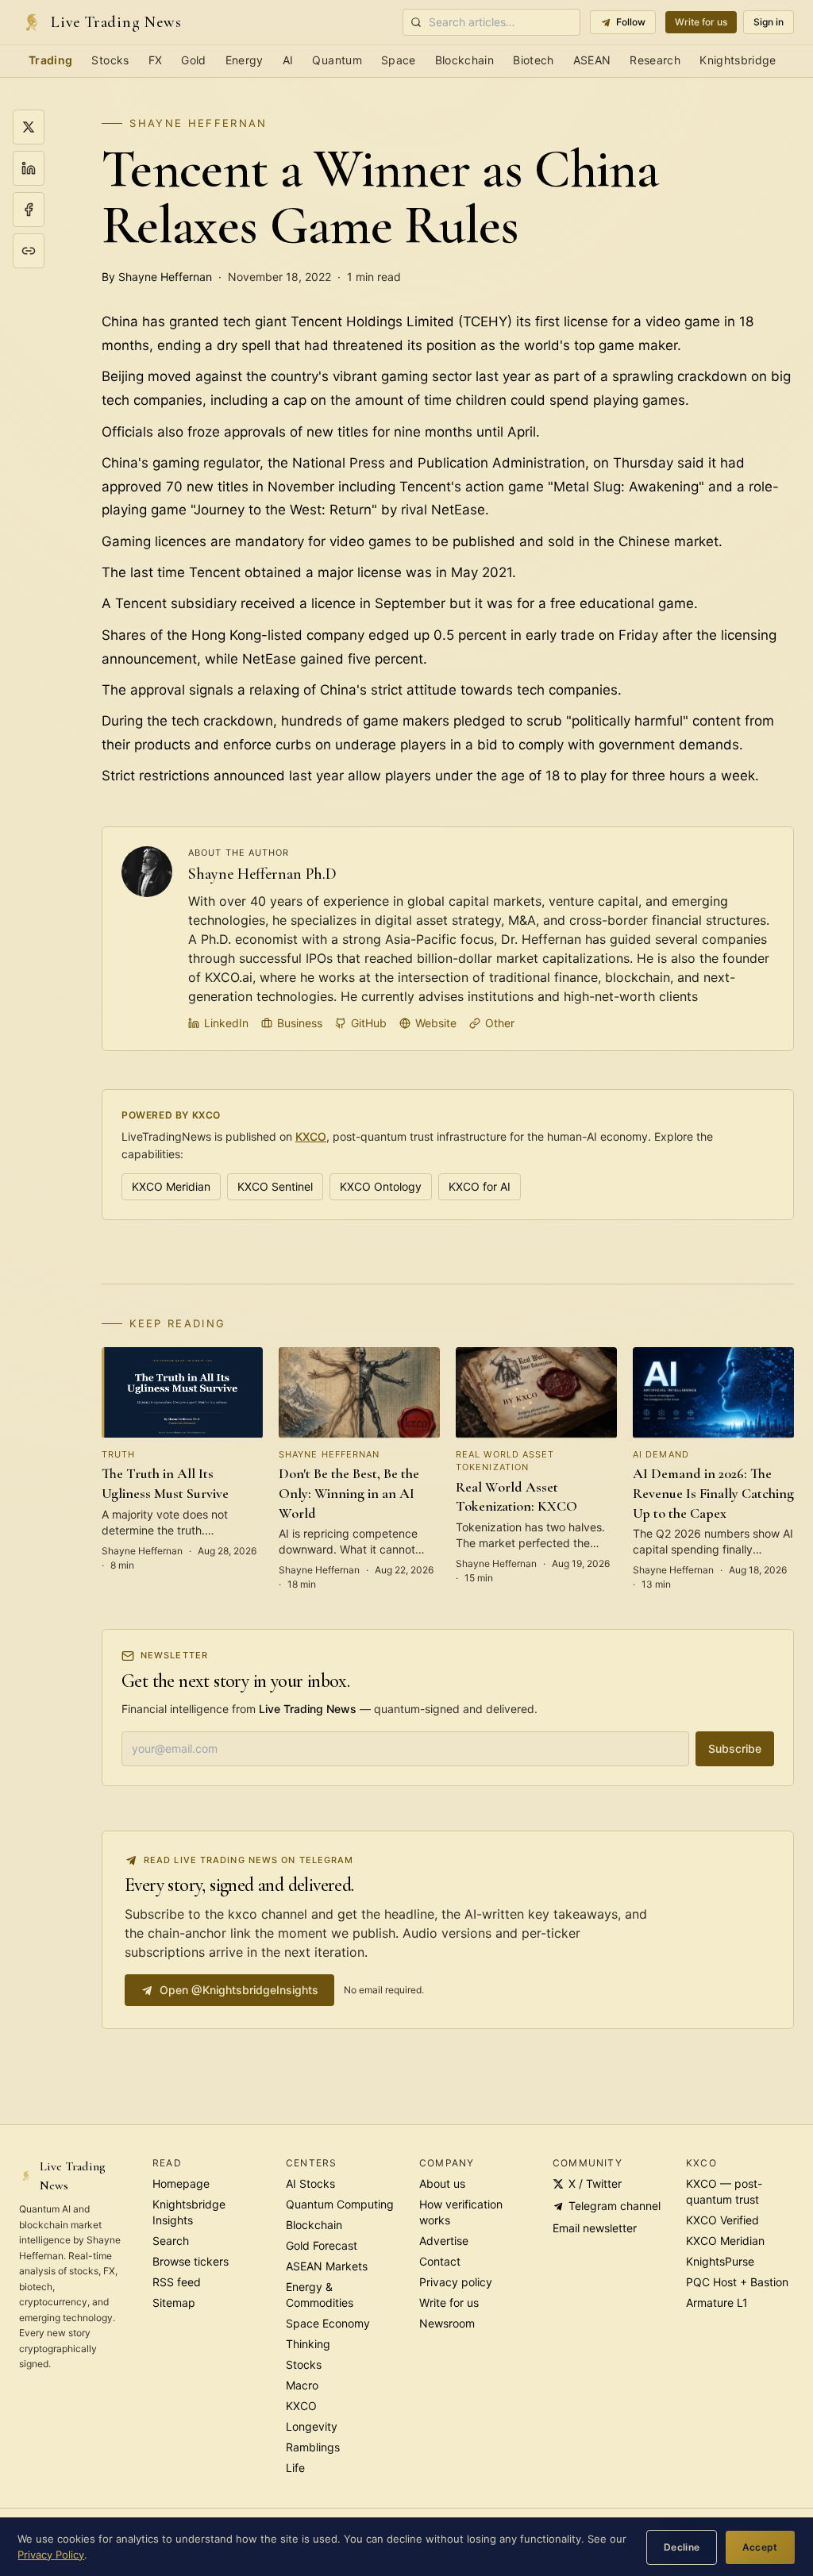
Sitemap (174, 2303)
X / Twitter (595, 2183)
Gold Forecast (322, 2245)
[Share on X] (29, 127)
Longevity (312, 2426)
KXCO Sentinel (275, 1186)
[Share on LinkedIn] (29, 168)
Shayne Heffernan (198, 123)
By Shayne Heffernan (157, 277)
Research (655, 60)
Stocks (110, 60)
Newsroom (447, 2323)
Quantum (337, 60)
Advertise (444, 2241)
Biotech (533, 60)
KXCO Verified (722, 2220)
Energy (245, 60)
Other (500, 1023)
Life (295, 2468)
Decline (682, 2547)
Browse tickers (191, 2261)
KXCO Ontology (381, 1186)
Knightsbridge (738, 60)
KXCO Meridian (171, 1186)
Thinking (308, 2344)
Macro (302, 2385)
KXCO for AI (480, 1186)
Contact (440, 2261)
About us (442, 2183)
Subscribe (735, 1748)
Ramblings (313, 2447)
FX (156, 60)
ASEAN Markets (327, 2266)
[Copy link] (29, 251)
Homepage (181, 2183)
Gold (193, 60)
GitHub (369, 1023)
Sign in (769, 22)
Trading (50, 60)
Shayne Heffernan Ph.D (262, 874)
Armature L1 (717, 2303)
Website (436, 1023)
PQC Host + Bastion (737, 2282)
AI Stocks (310, 2183)
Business (300, 1023)
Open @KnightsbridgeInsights (239, 1990)
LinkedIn (226, 1023)
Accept (760, 2547)
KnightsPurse (720, 2261)
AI (288, 60)
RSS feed (177, 2282)
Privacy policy (456, 2282)
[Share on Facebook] (29, 210)
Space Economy (328, 2323)
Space (399, 60)
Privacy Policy (51, 2555)
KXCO (311, 1136)
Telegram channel (615, 2206)
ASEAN (592, 60)
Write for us (701, 22)
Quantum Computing (340, 2204)
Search (171, 2241)
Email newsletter (595, 2228)
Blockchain (465, 60)
